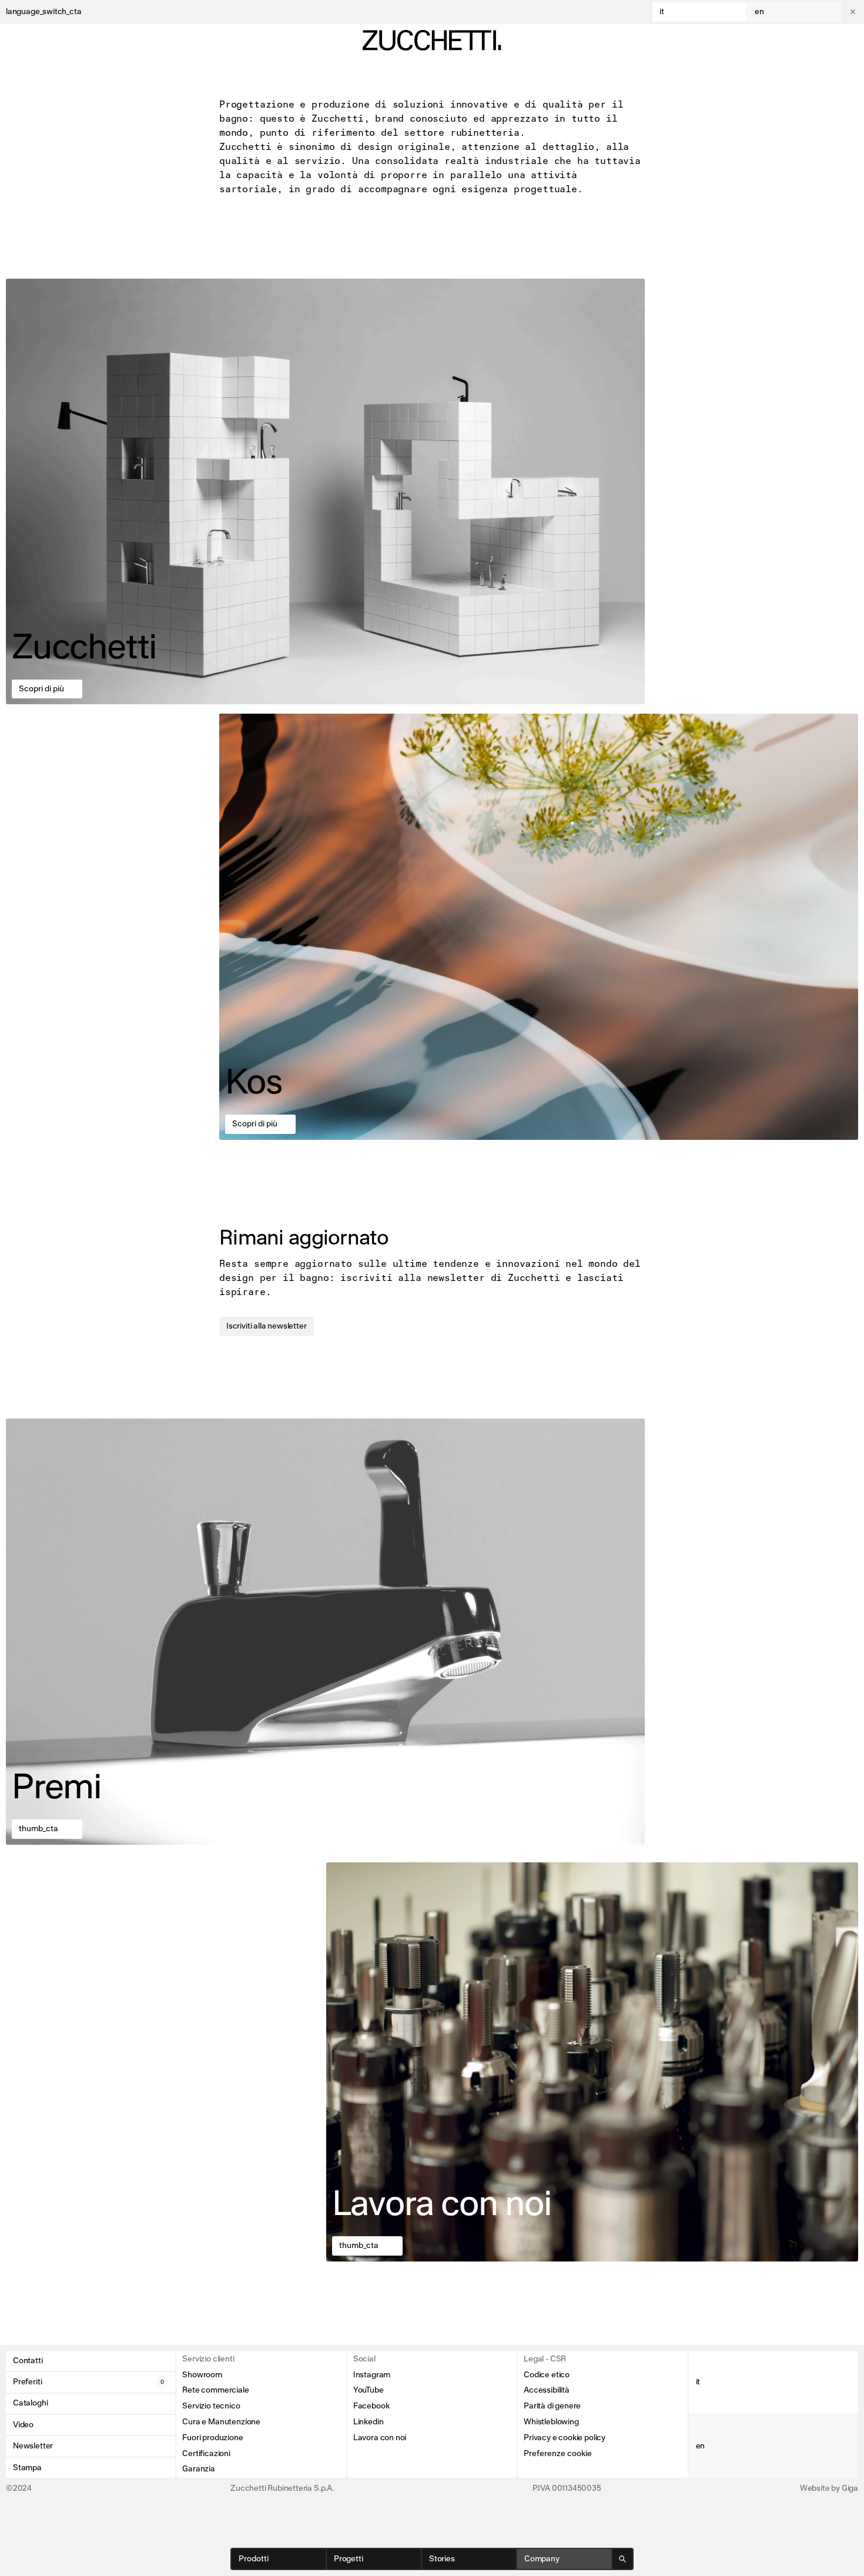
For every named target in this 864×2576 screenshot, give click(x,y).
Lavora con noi (380, 2438)
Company (542, 2559)
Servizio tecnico (211, 2406)
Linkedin (369, 2422)
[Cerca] (622, 2559)
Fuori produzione (212, 2438)
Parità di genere (552, 2406)
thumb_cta (38, 1829)
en (759, 12)
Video (23, 2425)
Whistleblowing (551, 2422)
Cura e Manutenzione (221, 2422)
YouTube (369, 2390)
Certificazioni (206, 2454)
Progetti (349, 2559)
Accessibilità (547, 2390)
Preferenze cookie (558, 2454)
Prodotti (254, 2559)
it (662, 12)
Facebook (371, 2406)
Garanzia (199, 2469)
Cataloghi (30, 2403)
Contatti (28, 2361)
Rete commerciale (215, 2390)
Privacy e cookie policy (565, 2438)
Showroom (202, 2375)
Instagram (372, 2375)
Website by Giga (829, 2488)
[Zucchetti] (432, 40)
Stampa (27, 2468)
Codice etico (547, 2375)
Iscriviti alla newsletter (267, 1326)
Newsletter (33, 2446)
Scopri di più (41, 689)
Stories (442, 2559)
